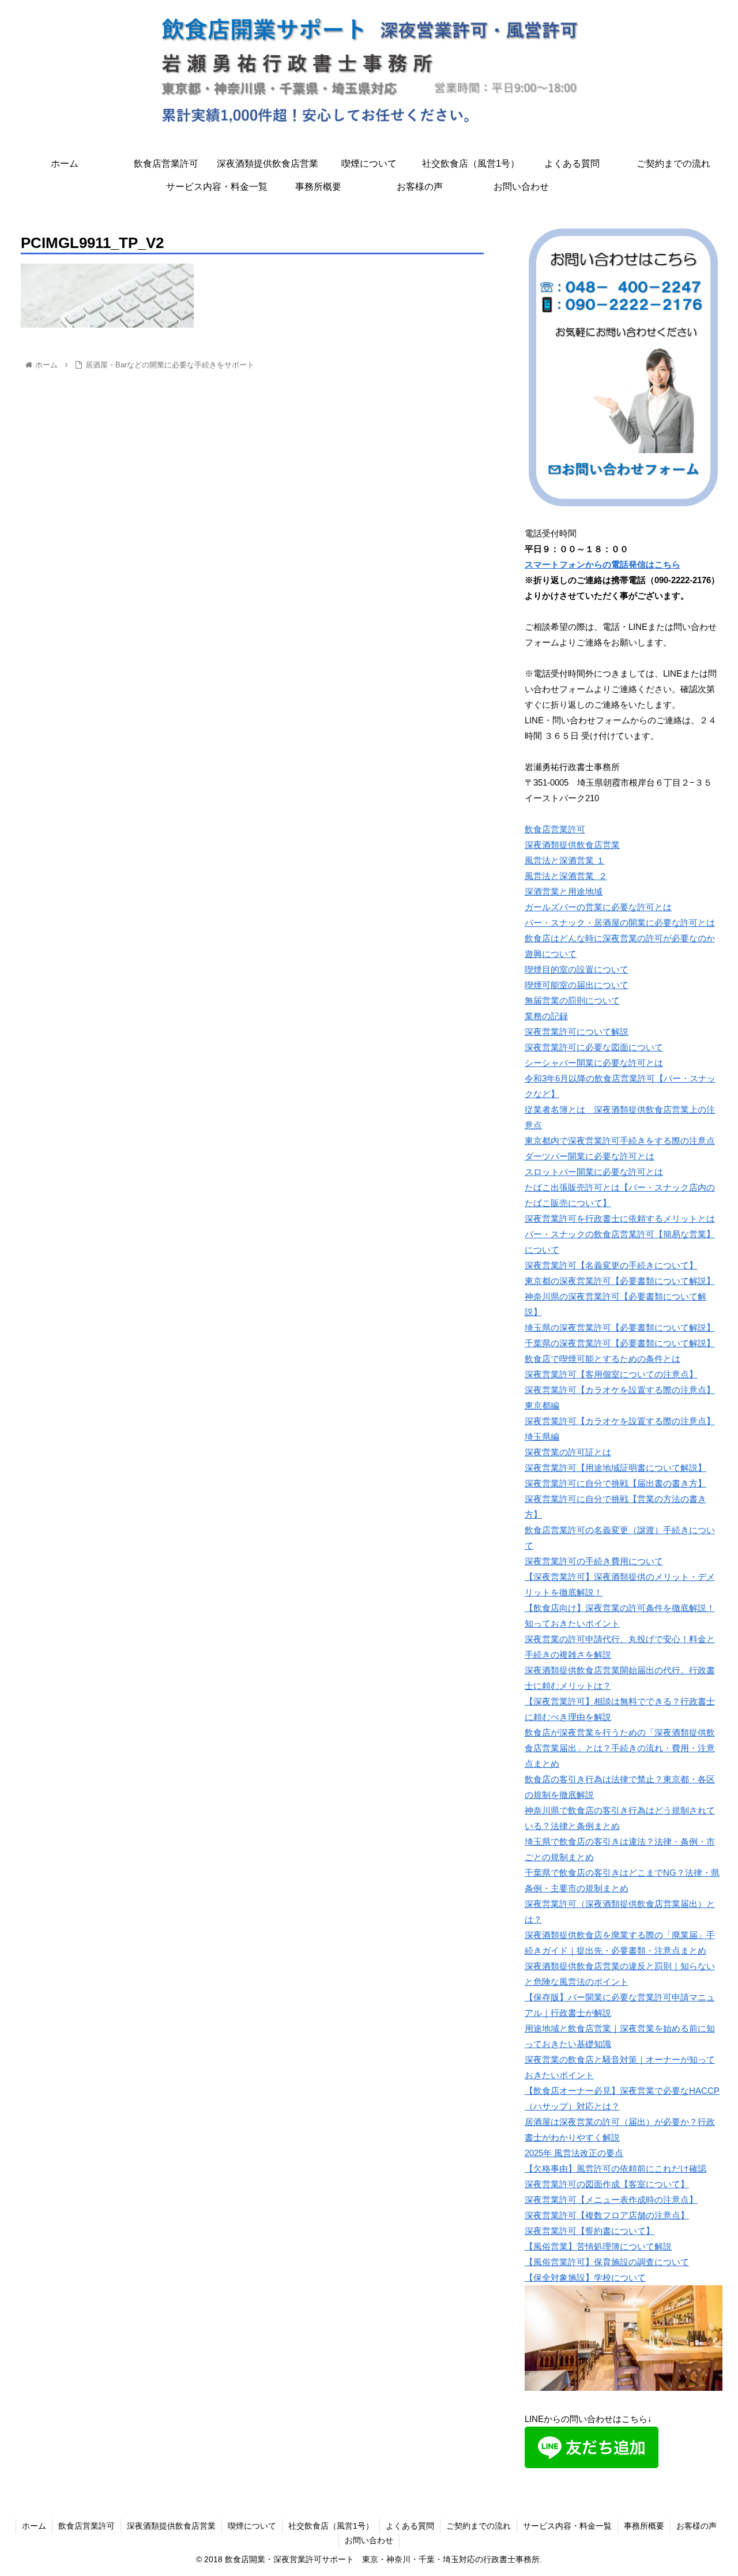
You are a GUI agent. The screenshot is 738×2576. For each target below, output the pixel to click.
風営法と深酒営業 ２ (566, 876)
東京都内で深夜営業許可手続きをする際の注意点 (620, 1141)
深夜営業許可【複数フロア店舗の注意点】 (607, 2215)
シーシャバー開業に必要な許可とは (594, 1063)
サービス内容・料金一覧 (567, 2526)
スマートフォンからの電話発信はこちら (603, 564)
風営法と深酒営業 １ (565, 860)
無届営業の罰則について (572, 1000)
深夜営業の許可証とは (568, 1452)
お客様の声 (696, 2526)
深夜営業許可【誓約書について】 (590, 2231)
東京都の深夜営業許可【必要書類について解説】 (620, 1281)
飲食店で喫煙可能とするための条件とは (603, 1359)
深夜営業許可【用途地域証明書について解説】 (615, 1468)
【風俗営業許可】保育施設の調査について (607, 2262)
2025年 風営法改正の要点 (574, 2153)
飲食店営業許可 (555, 829)
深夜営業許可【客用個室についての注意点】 (611, 1374)
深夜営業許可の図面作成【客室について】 (607, 2184)
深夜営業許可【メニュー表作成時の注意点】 (611, 2200)
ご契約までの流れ (479, 2526)
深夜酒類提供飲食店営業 (572, 845)
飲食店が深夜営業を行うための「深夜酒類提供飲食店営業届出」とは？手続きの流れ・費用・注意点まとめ (620, 1748)
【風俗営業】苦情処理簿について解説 (598, 2246)
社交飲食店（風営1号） (331, 2526)
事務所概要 (644, 2526)
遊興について (551, 954)
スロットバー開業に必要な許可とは (594, 1172)
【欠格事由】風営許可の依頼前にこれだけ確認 (615, 2168)
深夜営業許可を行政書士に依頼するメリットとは (620, 1218)
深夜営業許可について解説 (577, 1032)
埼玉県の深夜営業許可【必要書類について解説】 (620, 1328)
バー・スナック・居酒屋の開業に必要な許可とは (620, 923)
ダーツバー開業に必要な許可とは (590, 1156)
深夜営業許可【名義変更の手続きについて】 (611, 1265)
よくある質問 (410, 2526)
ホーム (34, 2526)
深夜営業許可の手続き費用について (594, 1561)
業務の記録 (546, 1016)
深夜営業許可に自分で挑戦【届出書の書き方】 (615, 1483)
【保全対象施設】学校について (585, 2278)
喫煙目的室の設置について (577, 969)
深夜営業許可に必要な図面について (594, 1047)
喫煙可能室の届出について (577, 985)
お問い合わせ (369, 2540)
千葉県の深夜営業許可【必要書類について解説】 (620, 1343)
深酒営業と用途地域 (564, 891)
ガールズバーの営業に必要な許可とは (598, 907)
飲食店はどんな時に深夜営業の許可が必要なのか (620, 938)
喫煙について (252, 2526)
